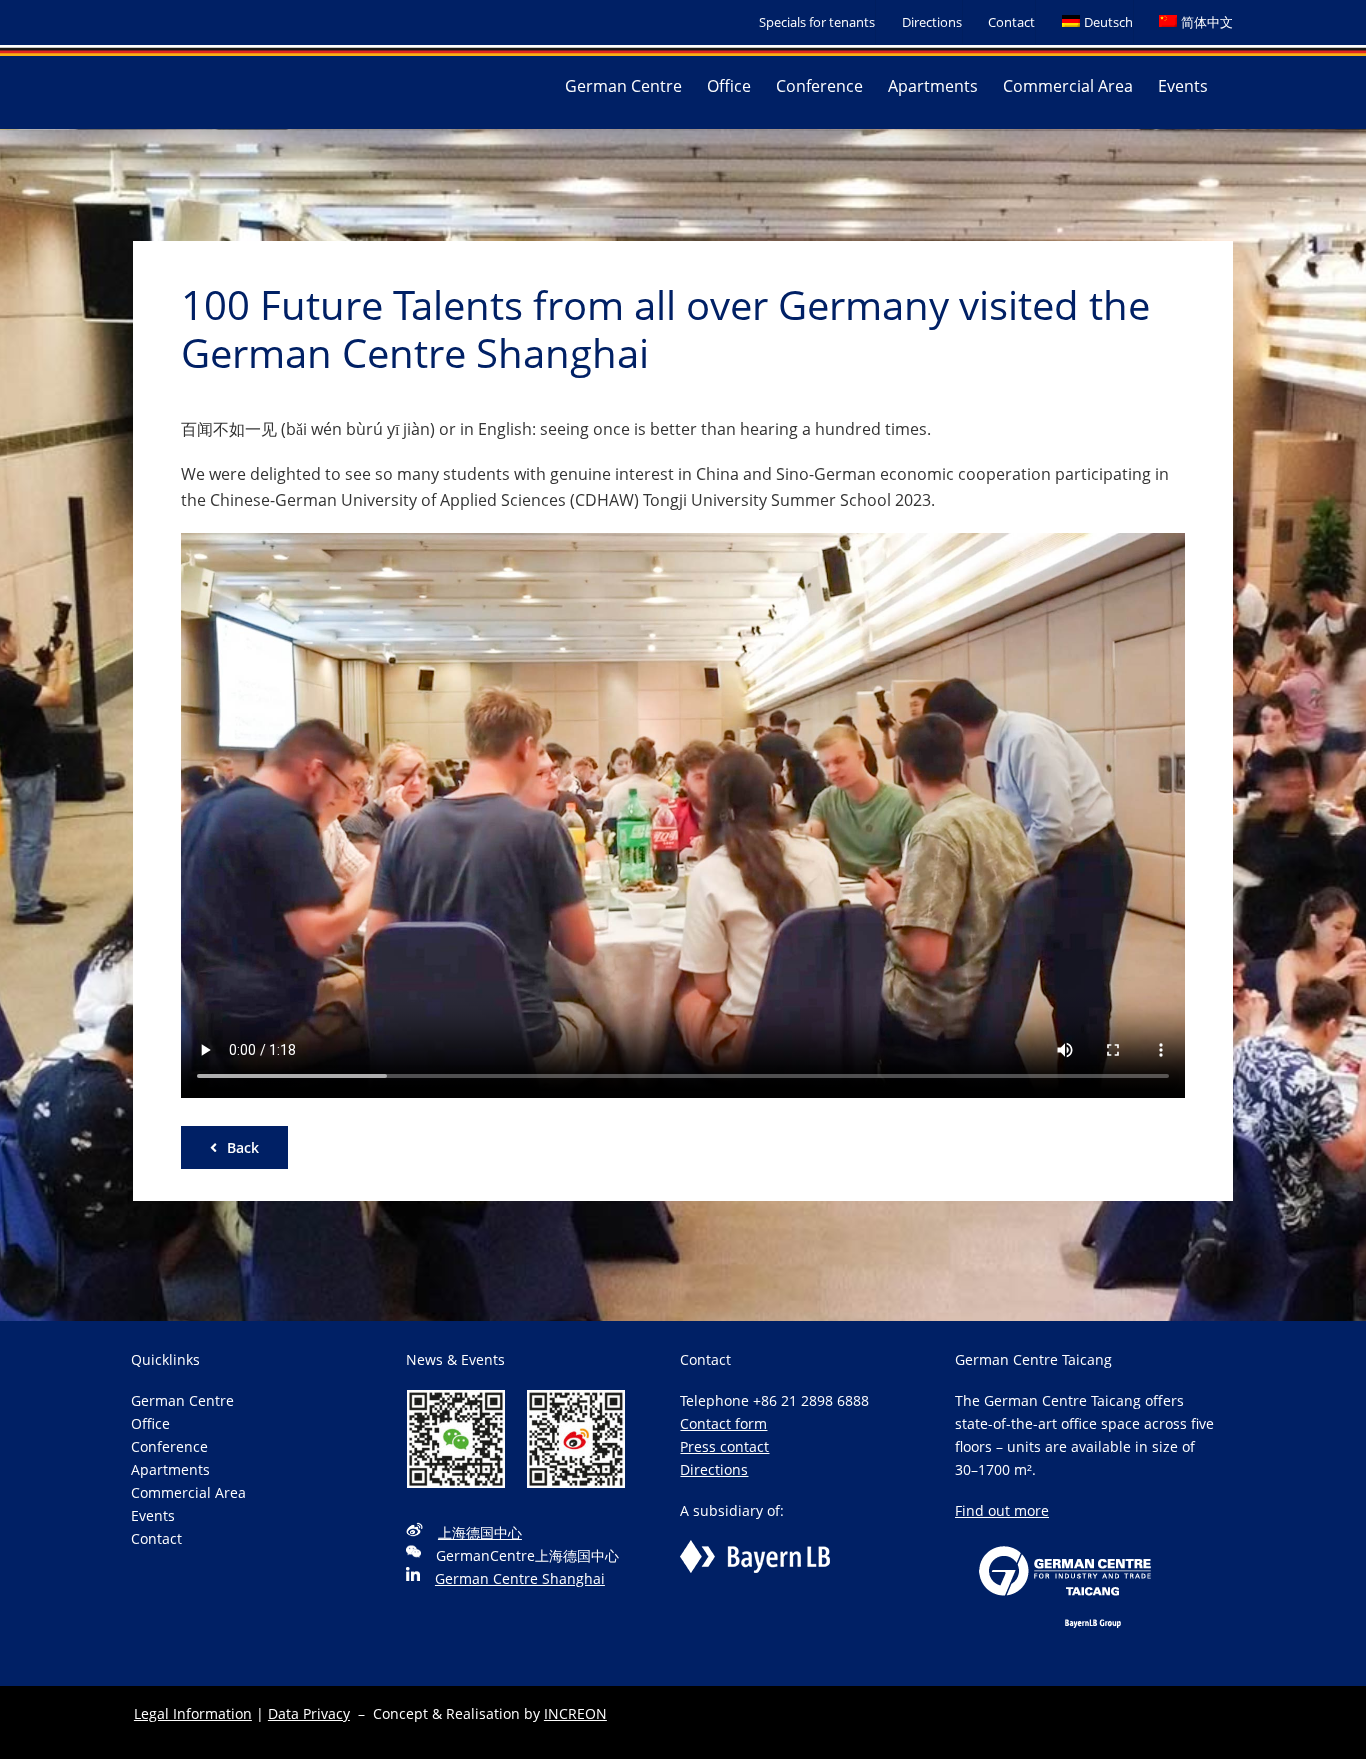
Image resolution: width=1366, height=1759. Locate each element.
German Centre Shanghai (520, 1578)
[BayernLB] (755, 1551)
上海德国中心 (480, 1532)
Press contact (724, 1446)
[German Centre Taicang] (1065, 1533)
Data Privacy (309, 1713)
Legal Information (193, 1713)
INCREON (575, 1713)
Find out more (1002, 1510)
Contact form (723, 1423)
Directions (714, 1469)
